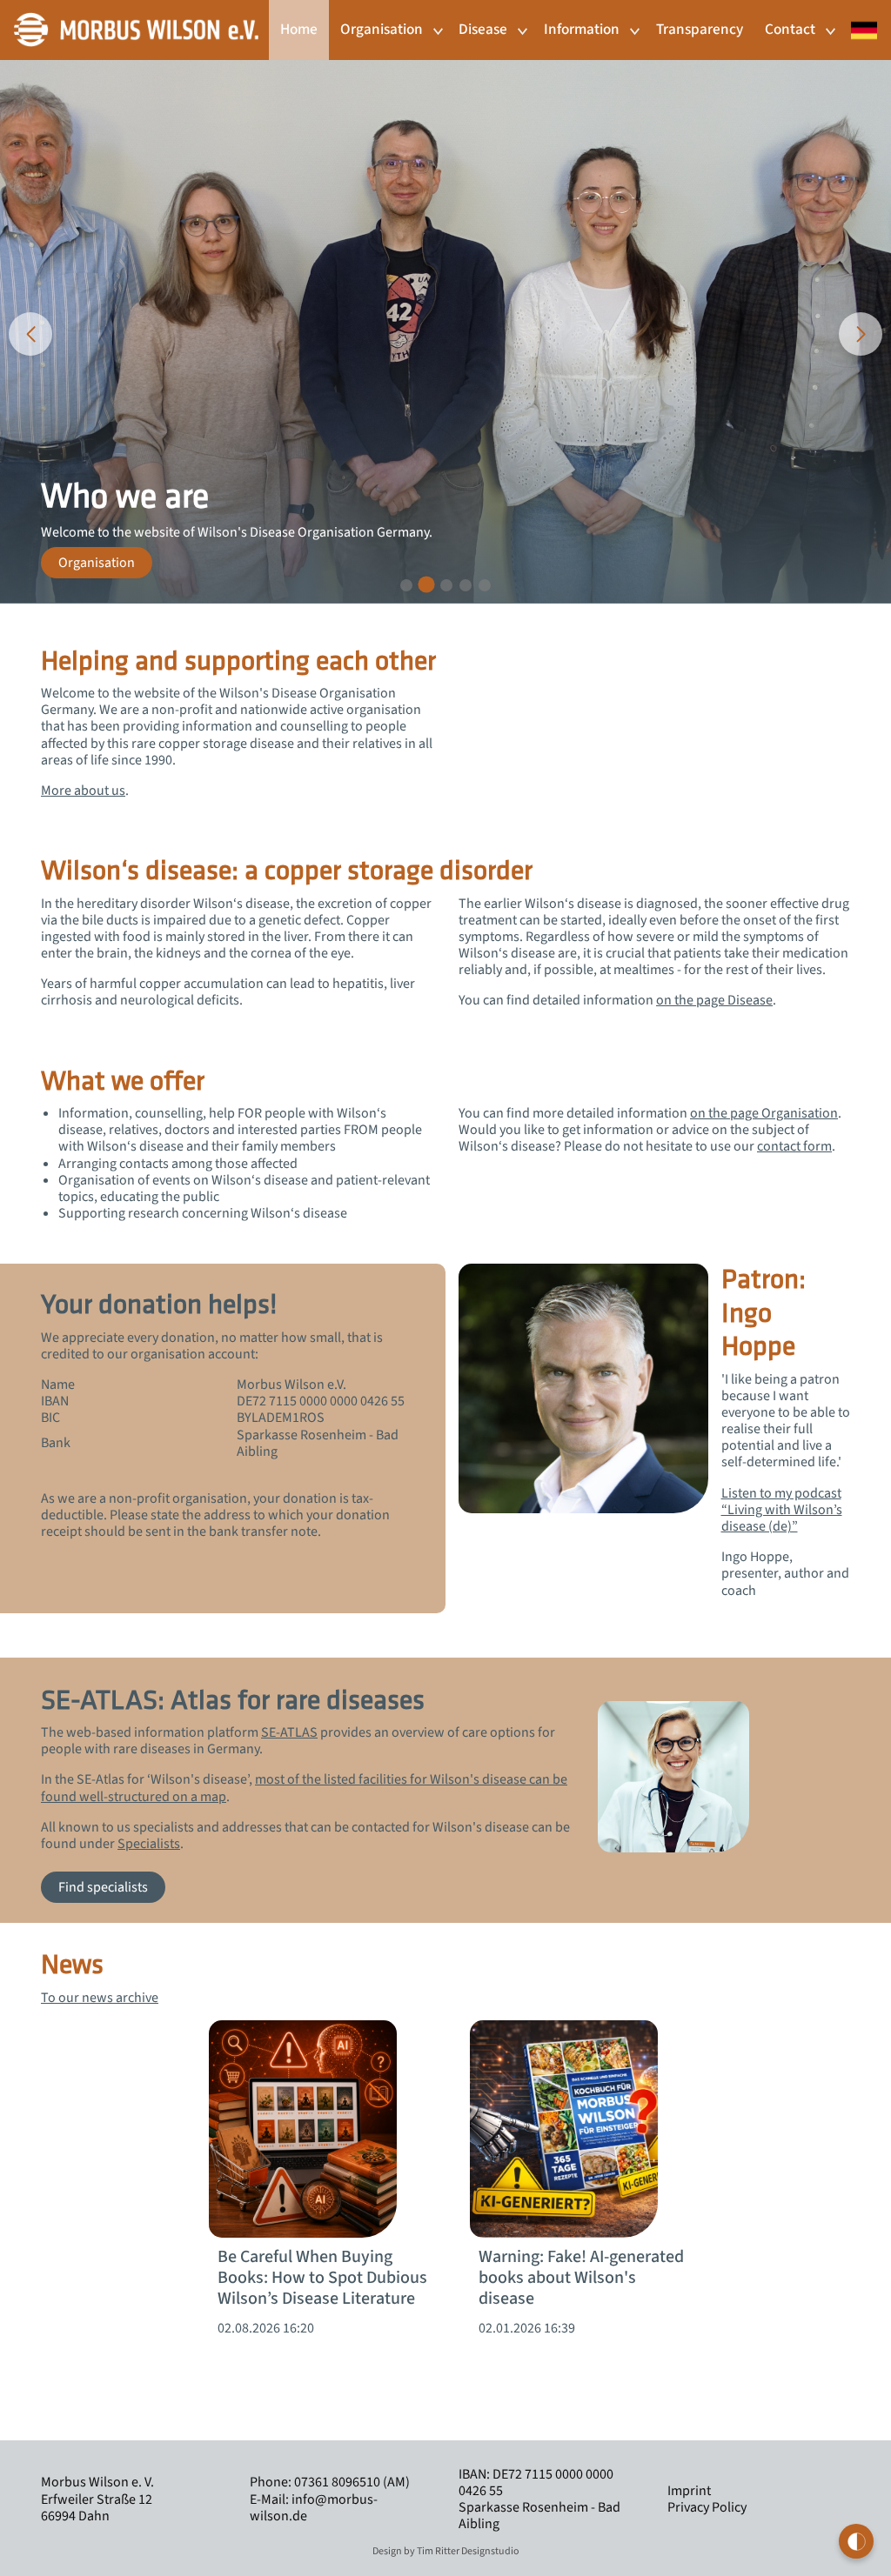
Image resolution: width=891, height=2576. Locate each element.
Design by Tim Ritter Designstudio (446, 2551)
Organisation (382, 29)
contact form (794, 1146)
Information (582, 29)
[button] (406, 585)
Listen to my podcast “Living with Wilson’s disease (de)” (782, 1510)
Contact (790, 29)
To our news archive (100, 1998)
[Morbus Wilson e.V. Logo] (136, 29)
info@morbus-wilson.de (314, 2508)
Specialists (149, 1844)
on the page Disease (714, 1000)
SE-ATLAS (289, 1732)
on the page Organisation (764, 1113)
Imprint (689, 2491)
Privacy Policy (707, 2507)
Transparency (700, 29)
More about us (83, 791)
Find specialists (103, 1887)
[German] (859, 21)
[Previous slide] (30, 334)
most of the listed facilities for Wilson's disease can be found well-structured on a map (304, 1788)
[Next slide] (861, 334)
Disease (483, 29)
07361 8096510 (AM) (351, 2482)
